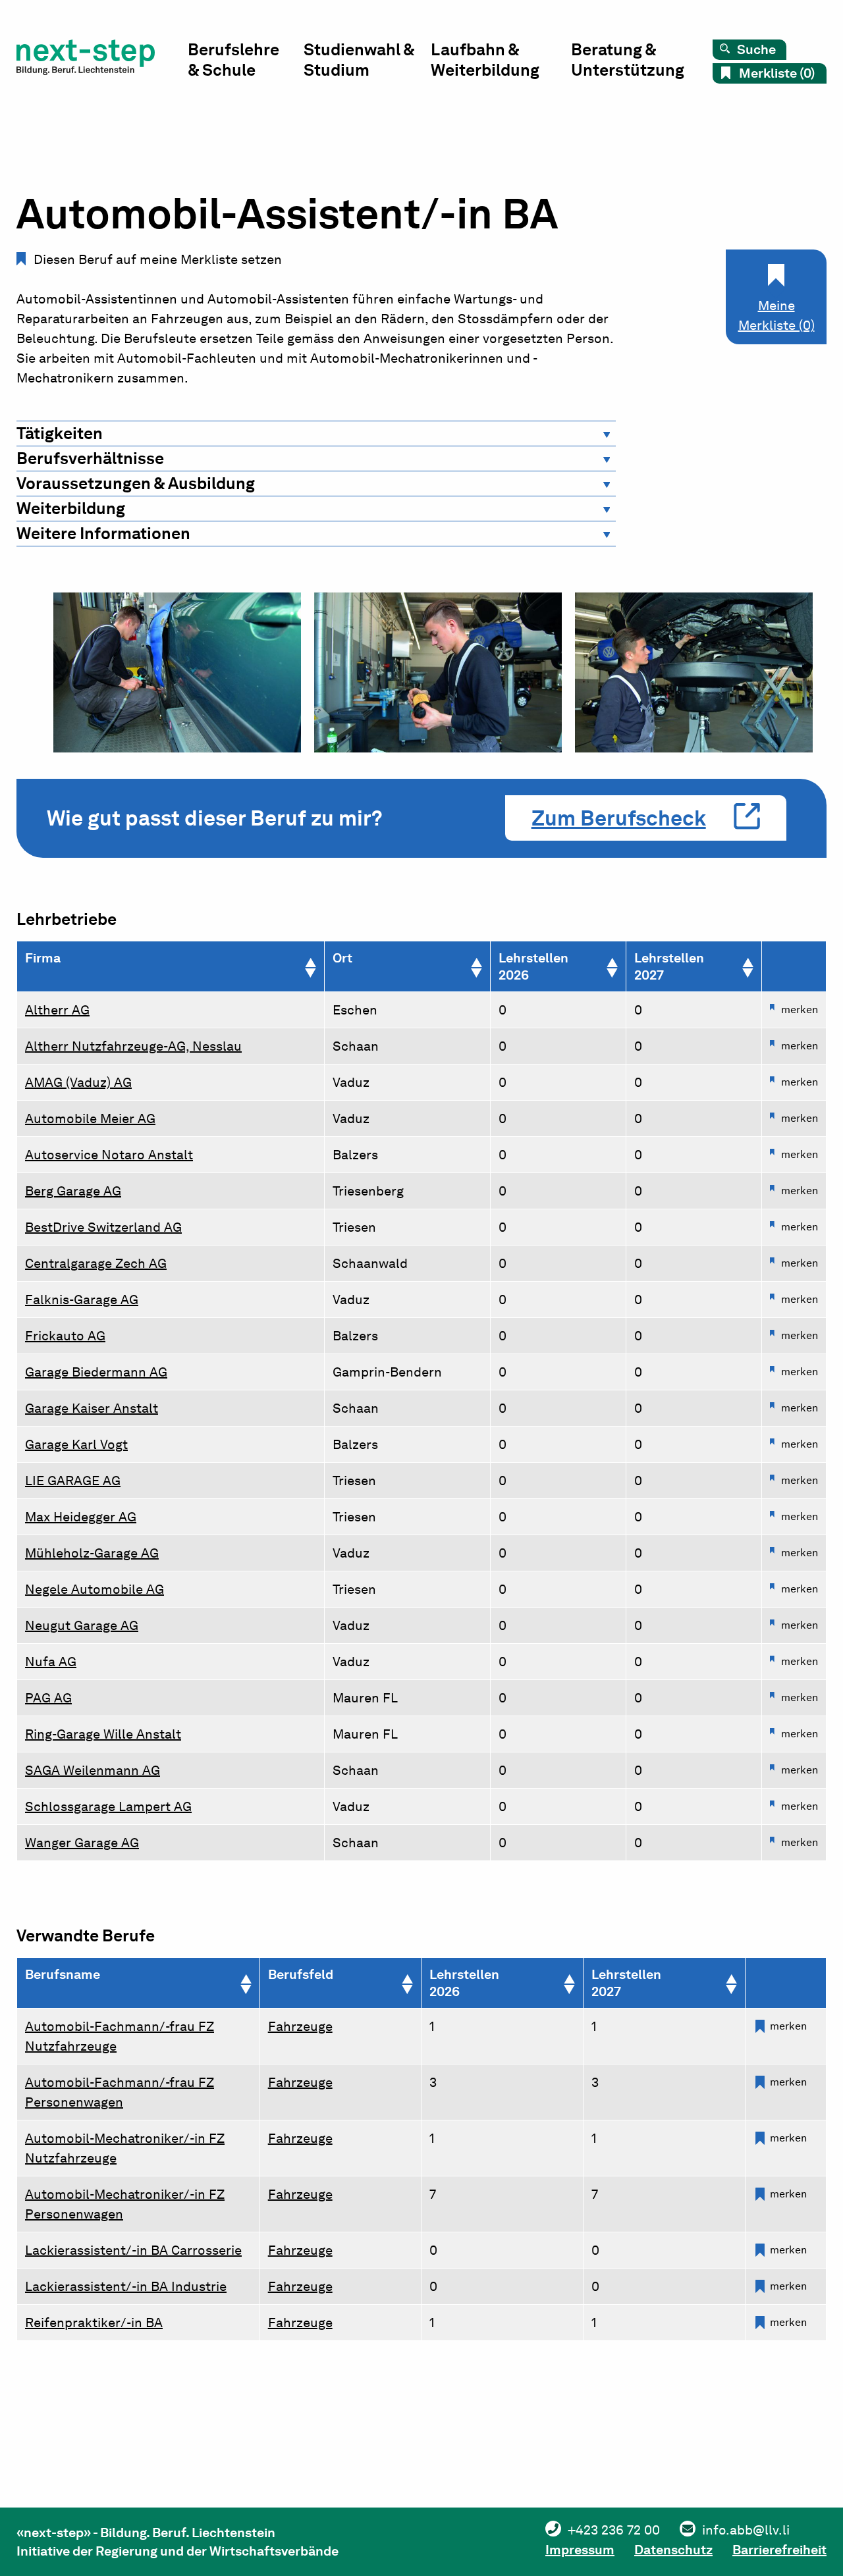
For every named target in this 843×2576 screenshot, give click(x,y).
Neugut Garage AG (82, 1625)
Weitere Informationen (103, 533)
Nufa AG (51, 1662)
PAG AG (48, 1698)
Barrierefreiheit (779, 2550)
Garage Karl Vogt (76, 1444)
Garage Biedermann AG (96, 1372)
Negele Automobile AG (95, 1589)
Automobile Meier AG (90, 1118)
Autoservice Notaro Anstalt (109, 1155)
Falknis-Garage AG (82, 1300)
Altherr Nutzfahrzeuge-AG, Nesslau (133, 1046)
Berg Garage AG (73, 1191)
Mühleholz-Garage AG (92, 1553)
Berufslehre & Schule (233, 60)
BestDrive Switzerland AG (103, 1227)
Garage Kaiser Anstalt (92, 1408)
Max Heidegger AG (81, 1517)
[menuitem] (246, 63)
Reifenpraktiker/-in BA (94, 2323)
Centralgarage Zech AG (96, 1263)
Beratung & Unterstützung (628, 60)
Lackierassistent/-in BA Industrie (126, 2286)
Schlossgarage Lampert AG (108, 1806)
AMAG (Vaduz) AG (78, 1082)
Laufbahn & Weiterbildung (485, 60)
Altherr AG (57, 1010)
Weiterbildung (71, 508)
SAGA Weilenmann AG (93, 1770)
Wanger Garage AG (82, 1843)
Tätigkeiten (60, 433)
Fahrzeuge (300, 2026)
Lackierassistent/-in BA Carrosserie (133, 2250)
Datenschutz (673, 2550)
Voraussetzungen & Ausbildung (136, 483)
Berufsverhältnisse (90, 458)
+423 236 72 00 (614, 2530)
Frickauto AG (65, 1336)
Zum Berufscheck (619, 818)
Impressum (580, 2550)
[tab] (316, 434)
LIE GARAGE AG (73, 1481)
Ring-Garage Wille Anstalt (103, 1734)
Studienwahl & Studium (359, 60)
